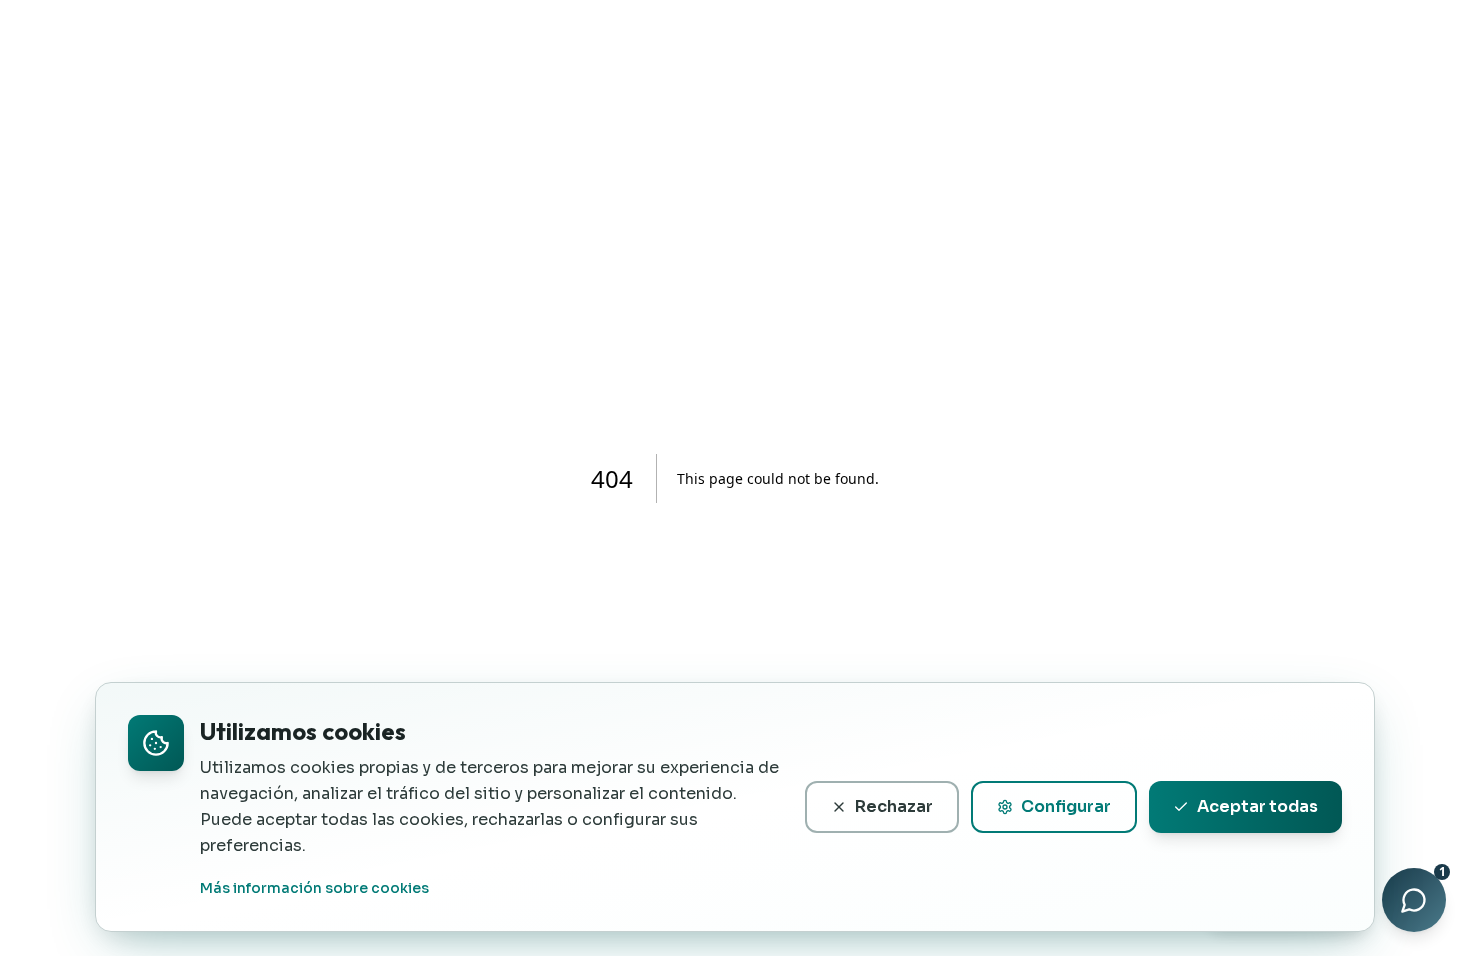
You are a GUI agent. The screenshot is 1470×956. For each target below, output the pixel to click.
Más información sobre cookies (314, 888)
